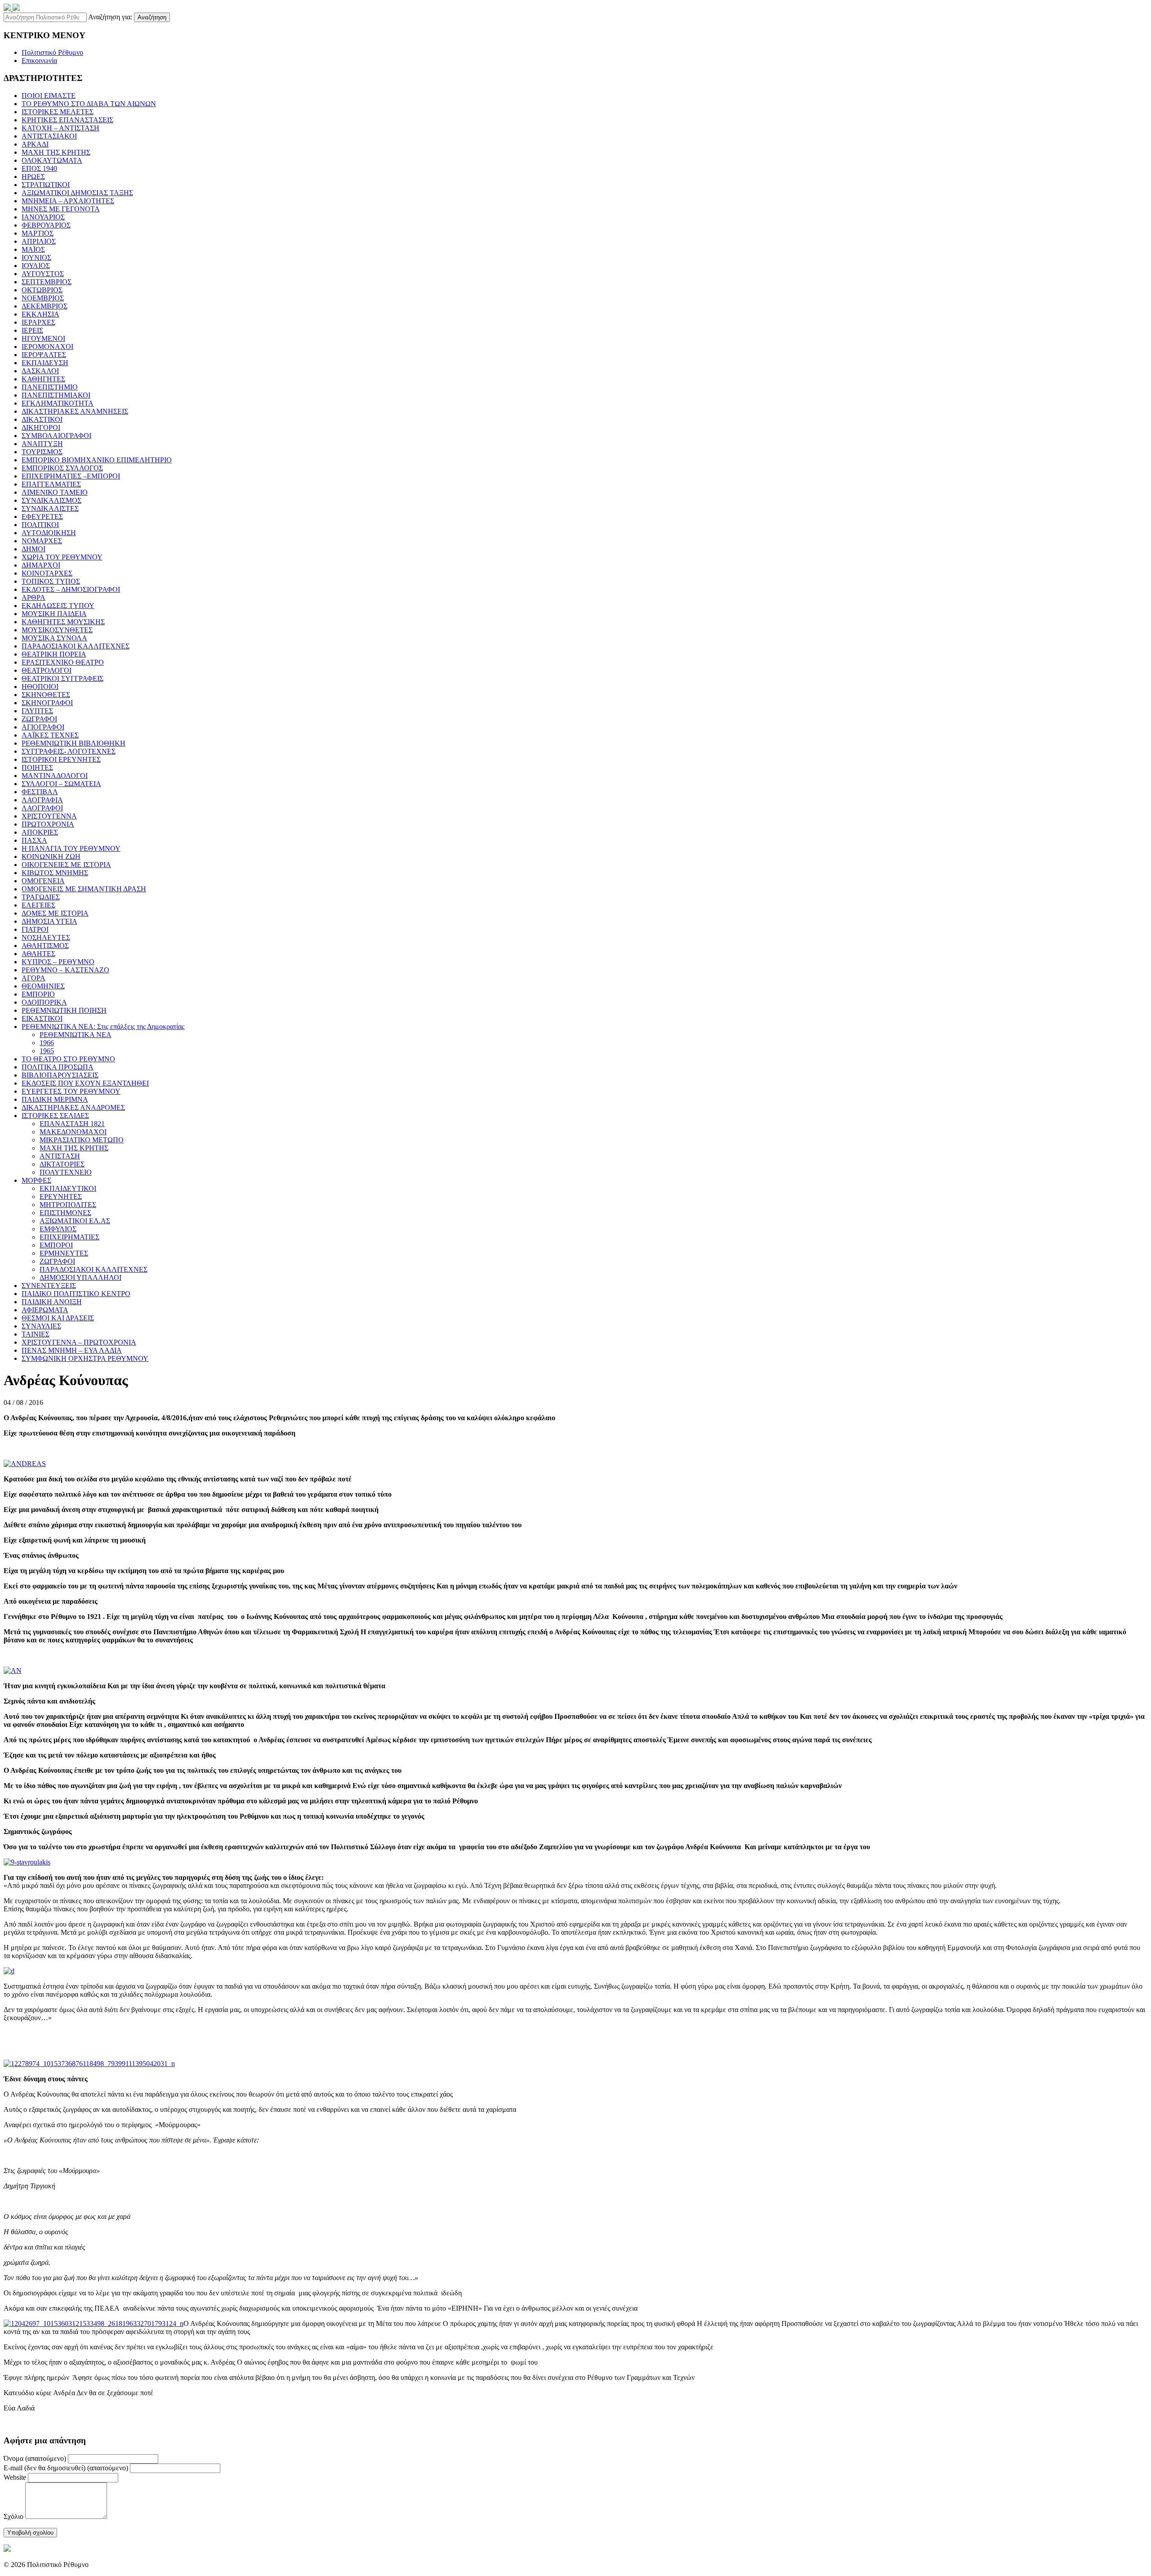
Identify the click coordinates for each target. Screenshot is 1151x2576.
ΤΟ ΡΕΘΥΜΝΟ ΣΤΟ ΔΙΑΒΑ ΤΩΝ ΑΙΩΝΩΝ (89, 104)
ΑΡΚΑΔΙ (35, 144)
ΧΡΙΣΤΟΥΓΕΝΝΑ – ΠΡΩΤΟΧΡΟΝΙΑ (79, 1342)
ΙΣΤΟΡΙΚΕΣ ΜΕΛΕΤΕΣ (58, 112)
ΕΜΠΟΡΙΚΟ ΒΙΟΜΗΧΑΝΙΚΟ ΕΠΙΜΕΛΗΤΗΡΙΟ (97, 460)
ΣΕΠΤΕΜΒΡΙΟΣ (47, 282)
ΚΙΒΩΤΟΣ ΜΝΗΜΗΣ (55, 873)
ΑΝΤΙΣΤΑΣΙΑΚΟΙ (49, 136)
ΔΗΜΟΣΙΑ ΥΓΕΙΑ (49, 921)
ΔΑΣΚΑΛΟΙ (40, 371)
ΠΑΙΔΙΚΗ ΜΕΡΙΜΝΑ (55, 1099)
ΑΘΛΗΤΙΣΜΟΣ (45, 946)
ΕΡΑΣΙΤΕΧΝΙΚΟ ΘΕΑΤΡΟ (63, 662)
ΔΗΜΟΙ (33, 549)
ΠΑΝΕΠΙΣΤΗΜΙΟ (50, 387)
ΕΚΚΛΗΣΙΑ (40, 314)
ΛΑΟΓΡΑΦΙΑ (42, 800)
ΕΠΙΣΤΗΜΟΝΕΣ (65, 1213)
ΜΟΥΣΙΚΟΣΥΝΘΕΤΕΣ (57, 630)
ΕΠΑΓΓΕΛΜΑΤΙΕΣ (51, 484)
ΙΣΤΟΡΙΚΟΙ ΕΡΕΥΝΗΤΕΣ (61, 759)
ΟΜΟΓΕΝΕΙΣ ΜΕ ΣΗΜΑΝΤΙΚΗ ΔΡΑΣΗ (84, 889)
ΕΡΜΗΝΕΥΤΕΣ (64, 1253)
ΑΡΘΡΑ (33, 597)
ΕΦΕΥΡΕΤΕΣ (42, 517)
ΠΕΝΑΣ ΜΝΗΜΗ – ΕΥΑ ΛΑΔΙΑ (72, 1350)
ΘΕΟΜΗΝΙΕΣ (43, 986)
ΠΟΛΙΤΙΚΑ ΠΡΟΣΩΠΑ (58, 1067)
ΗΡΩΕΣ (33, 177)
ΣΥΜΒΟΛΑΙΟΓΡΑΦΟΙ (56, 436)
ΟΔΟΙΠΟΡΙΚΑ (44, 1002)
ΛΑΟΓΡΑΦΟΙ (42, 808)
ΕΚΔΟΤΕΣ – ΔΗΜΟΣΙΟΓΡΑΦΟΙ (71, 589)
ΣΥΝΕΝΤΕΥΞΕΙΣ (49, 1286)
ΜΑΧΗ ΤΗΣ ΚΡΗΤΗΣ (56, 152)
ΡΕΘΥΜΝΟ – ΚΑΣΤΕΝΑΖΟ (65, 970)
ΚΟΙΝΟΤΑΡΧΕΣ (47, 573)
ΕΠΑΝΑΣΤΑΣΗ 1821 (72, 1124)
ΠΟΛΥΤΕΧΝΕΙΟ (66, 1172)
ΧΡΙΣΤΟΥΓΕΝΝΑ (49, 816)
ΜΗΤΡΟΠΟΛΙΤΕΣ (68, 1205)
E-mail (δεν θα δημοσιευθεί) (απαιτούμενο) (66, 2468)
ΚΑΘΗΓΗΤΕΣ (43, 379)
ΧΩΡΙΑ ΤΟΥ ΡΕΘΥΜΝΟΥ (62, 557)
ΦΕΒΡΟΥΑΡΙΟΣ (46, 225)
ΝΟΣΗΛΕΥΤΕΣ (46, 937)
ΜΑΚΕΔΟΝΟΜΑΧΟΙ (73, 1132)
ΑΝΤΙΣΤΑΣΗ (60, 1156)
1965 (47, 1051)
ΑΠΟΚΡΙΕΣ (40, 832)
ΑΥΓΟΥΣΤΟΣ (43, 274)
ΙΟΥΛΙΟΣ (36, 266)
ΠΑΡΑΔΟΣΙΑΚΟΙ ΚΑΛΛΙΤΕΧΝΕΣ (76, 646)
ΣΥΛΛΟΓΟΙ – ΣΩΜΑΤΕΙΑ (61, 784)
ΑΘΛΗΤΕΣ (38, 954)
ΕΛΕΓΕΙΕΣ (38, 905)
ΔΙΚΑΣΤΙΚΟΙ (42, 419)
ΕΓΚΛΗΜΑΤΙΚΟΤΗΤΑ (58, 403)
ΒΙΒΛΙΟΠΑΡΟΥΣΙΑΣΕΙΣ (60, 1075)
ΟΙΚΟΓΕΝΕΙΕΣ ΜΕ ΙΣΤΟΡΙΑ (66, 865)
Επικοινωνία (39, 60)
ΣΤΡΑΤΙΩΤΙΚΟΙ (46, 185)
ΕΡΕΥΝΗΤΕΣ (61, 1196)
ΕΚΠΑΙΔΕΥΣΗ (45, 363)
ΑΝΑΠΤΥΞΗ (42, 444)
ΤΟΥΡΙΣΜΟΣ (42, 452)
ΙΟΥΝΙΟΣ (36, 257)
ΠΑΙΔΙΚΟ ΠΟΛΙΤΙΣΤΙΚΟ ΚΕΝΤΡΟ (76, 1294)
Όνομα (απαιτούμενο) (35, 2458)
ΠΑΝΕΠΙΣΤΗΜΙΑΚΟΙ (56, 395)
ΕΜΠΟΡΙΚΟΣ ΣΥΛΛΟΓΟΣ (62, 468)
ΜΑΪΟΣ (33, 249)
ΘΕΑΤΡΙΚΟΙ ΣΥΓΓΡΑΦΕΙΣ (62, 678)
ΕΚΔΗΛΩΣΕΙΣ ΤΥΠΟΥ (58, 606)
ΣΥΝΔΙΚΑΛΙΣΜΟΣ (51, 500)
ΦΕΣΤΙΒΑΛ (40, 792)
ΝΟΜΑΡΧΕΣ (42, 541)
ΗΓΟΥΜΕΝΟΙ (43, 338)
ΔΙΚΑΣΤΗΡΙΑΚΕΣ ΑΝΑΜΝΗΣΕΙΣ (75, 411)
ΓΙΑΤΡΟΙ (35, 929)
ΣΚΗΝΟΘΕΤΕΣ (46, 695)
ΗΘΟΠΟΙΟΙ (40, 686)
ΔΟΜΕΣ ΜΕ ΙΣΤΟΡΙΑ (55, 913)
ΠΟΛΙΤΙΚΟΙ (40, 525)
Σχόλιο (13, 2516)
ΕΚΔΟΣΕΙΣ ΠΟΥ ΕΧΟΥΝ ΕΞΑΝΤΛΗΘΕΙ (85, 1083)
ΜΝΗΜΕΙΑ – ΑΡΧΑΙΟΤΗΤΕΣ (68, 201)
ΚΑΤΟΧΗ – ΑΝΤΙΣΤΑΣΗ (60, 128)
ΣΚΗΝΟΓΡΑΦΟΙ (47, 703)
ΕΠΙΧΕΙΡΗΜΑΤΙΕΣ (69, 1237)
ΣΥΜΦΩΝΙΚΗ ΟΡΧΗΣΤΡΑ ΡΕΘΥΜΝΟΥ (85, 1358)
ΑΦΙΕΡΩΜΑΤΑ (45, 1310)
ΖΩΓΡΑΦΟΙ (39, 719)
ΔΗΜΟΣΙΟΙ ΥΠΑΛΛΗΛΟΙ (80, 1277)
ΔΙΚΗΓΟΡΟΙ (41, 427)
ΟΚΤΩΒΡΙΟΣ (42, 290)
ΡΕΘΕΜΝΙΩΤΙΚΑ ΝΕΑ (76, 1035)
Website (15, 2477)
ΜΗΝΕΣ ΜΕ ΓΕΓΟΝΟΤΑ (61, 209)
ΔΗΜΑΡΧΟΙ (41, 565)
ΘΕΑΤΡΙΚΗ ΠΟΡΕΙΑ (54, 654)
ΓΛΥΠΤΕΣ (37, 711)
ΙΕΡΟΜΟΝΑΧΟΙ (47, 347)
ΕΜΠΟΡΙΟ (38, 994)
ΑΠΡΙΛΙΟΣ (39, 241)
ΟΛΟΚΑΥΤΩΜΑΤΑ (52, 160)
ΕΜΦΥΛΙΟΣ (58, 1229)
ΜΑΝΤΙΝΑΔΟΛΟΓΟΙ (55, 776)
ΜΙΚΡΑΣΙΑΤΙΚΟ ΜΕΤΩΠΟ (82, 1140)
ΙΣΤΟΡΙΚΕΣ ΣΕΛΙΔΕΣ (55, 1116)
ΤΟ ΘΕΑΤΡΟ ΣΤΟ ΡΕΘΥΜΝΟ (68, 1059)
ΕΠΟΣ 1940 (39, 168)
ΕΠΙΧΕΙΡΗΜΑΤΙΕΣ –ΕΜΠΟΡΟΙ (71, 476)
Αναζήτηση (152, 17)
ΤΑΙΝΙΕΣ (36, 1334)
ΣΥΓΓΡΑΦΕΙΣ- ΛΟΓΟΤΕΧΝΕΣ (69, 751)
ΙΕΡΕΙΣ (32, 330)
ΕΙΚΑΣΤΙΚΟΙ (42, 1018)
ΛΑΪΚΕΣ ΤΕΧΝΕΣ (50, 735)
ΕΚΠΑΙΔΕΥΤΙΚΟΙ (68, 1188)
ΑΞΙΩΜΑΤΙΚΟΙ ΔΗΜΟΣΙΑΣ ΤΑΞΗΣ (77, 193)
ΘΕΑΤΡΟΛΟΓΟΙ (47, 670)
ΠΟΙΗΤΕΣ (37, 767)
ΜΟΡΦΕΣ (36, 1180)
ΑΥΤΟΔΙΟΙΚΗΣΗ (49, 533)
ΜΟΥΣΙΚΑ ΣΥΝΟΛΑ (54, 638)
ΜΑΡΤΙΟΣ (38, 233)
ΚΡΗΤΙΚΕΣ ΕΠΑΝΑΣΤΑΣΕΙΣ (67, 120)
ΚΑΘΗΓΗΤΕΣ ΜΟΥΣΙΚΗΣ (63, 622)
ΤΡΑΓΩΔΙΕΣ (41, 897)
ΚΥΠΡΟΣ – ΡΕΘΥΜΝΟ (58, 962)
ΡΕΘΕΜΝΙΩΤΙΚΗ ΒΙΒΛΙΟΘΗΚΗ (74, 743)
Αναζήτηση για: (110, 17)
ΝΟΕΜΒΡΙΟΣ (43, 298)
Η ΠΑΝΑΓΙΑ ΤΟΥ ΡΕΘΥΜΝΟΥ (71, 848)
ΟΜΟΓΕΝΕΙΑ (43, 881)
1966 (47, 1043)
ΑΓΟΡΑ (33, 978)
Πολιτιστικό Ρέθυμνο (52, 52)
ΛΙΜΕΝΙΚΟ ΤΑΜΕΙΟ (55, 492)
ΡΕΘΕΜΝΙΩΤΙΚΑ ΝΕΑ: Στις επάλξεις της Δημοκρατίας (103, 1026)
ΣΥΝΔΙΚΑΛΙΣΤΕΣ (50, 508)
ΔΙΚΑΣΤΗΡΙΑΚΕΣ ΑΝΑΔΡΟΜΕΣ (73, 1107)
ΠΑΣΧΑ (34, 840)
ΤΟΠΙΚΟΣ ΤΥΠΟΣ (51, 581)
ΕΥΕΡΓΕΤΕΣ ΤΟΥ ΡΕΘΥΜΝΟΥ (71, 1091)
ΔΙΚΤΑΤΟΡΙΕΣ (62, 1164)
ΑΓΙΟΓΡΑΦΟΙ (43, 727)
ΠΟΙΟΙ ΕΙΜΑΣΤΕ (49, 96)
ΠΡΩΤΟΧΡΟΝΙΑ (48, 824)
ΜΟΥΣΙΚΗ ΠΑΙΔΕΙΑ (54, 614)
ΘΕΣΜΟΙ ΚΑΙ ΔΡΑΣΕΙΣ (58, 1318)
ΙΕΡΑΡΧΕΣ (38, 322)
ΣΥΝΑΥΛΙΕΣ (41, 1326)
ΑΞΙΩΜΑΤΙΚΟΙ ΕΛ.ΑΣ (75, 1221)
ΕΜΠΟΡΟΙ (56, 1245)
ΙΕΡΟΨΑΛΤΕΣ (44, 355)
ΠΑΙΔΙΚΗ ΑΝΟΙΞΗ (52, 1302)
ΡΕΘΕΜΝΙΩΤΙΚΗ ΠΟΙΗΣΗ (64, 1010)
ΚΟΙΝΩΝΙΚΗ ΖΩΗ (51, 856)
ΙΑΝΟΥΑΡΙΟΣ (43, 217)
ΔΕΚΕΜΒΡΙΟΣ (45, 306)
